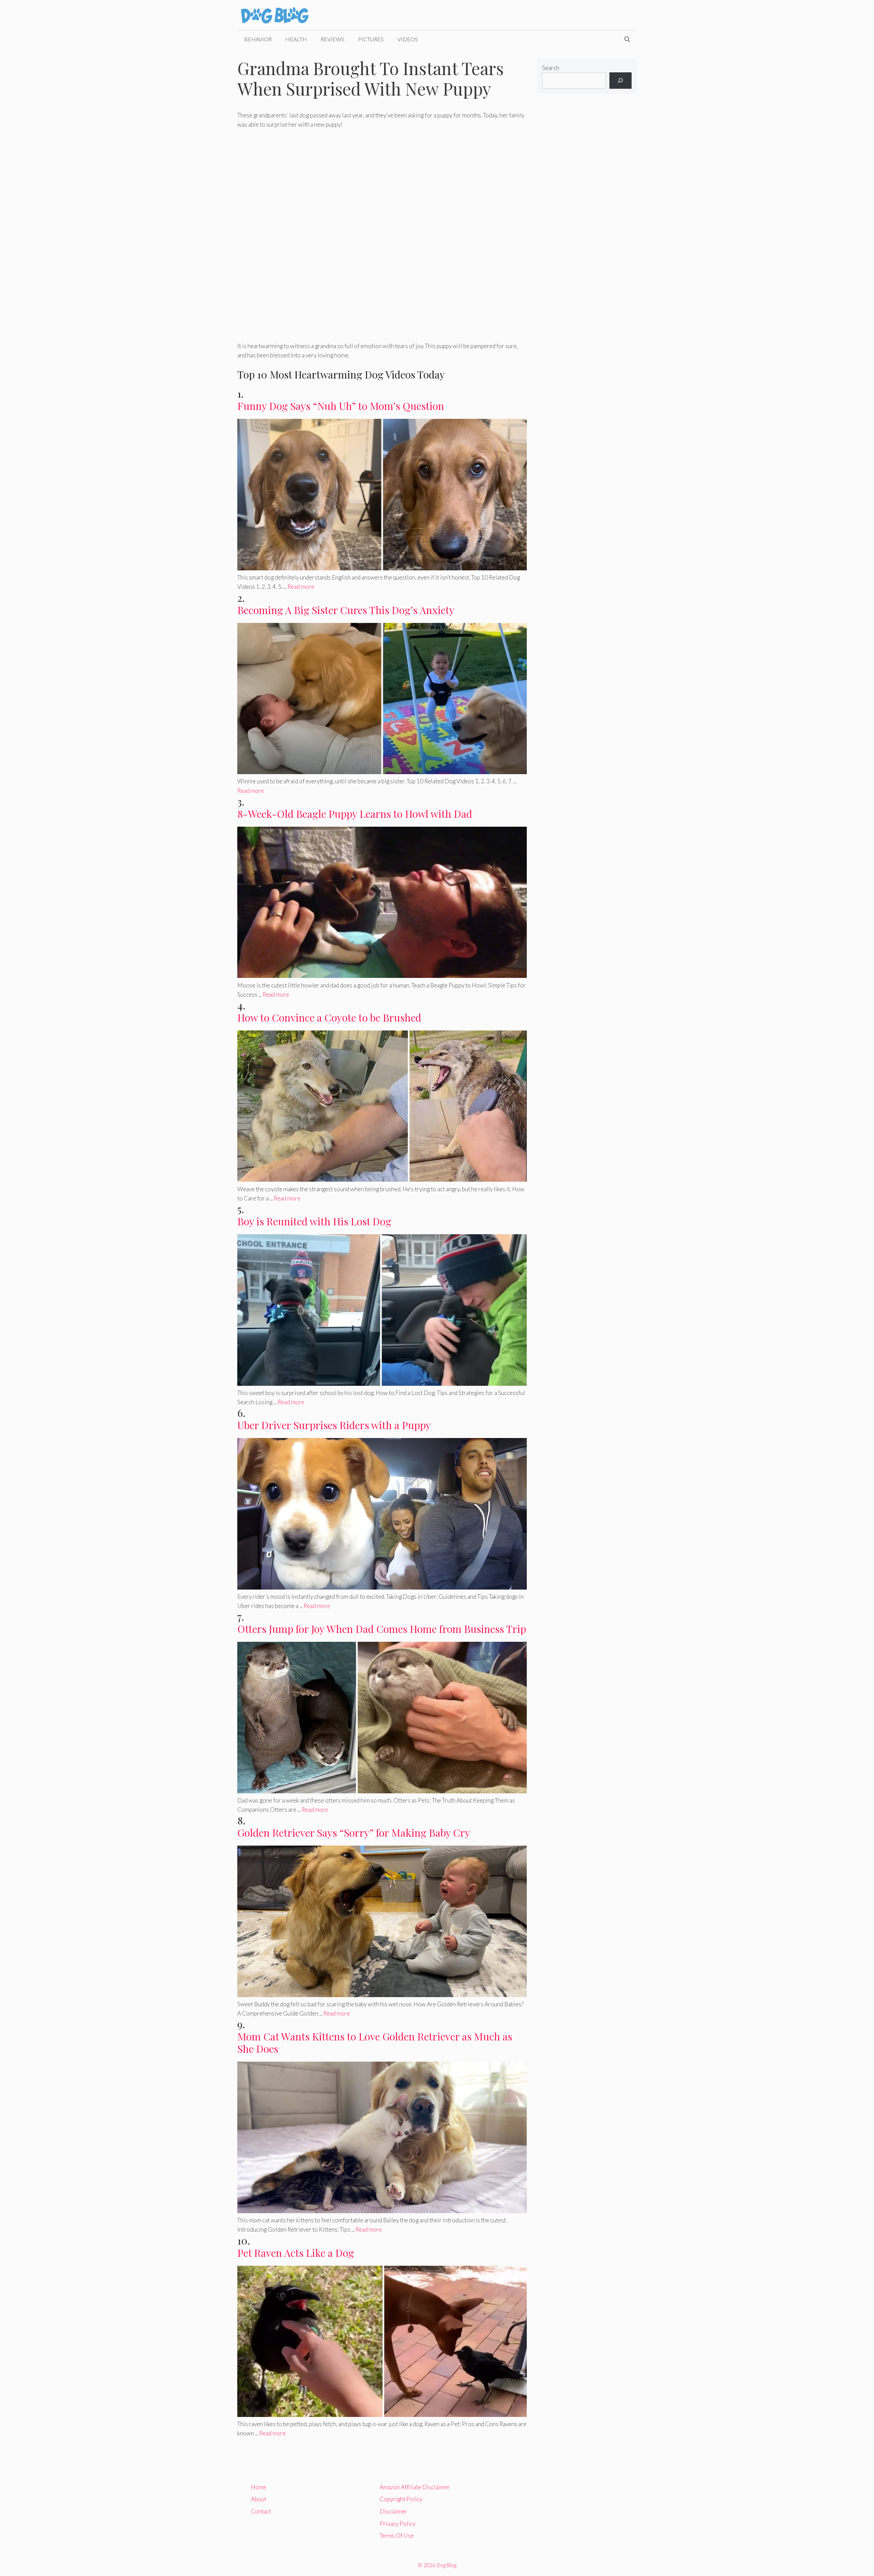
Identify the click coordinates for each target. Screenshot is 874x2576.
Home (259, 2487)
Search (551, 68)
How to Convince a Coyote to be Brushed (329, 1017)
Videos (408, 39)
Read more (301, 587)
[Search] (621, 81)
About (259, 2499)
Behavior (258, 39)
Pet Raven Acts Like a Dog (296, 2253)
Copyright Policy (401, 2499)
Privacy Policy (398, 2524)
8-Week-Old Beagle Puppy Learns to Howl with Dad (355, 814)
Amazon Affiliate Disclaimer (415, 2487)
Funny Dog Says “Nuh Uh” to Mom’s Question (341, 406)
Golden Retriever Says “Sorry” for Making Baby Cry (354, 1833)
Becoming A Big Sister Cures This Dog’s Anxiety (346, 610)
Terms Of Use (397, 2536)
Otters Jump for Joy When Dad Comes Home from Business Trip (382, 1629)
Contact (261, 2511)
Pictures (371, 39)
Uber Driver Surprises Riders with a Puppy (334, 1425)
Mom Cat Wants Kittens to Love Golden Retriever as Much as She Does (375, 2043)
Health (296, 39)
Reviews (333, 39)
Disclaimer (393, 2511)
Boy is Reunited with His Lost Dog (314, 1221)
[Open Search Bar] (627, 39)
